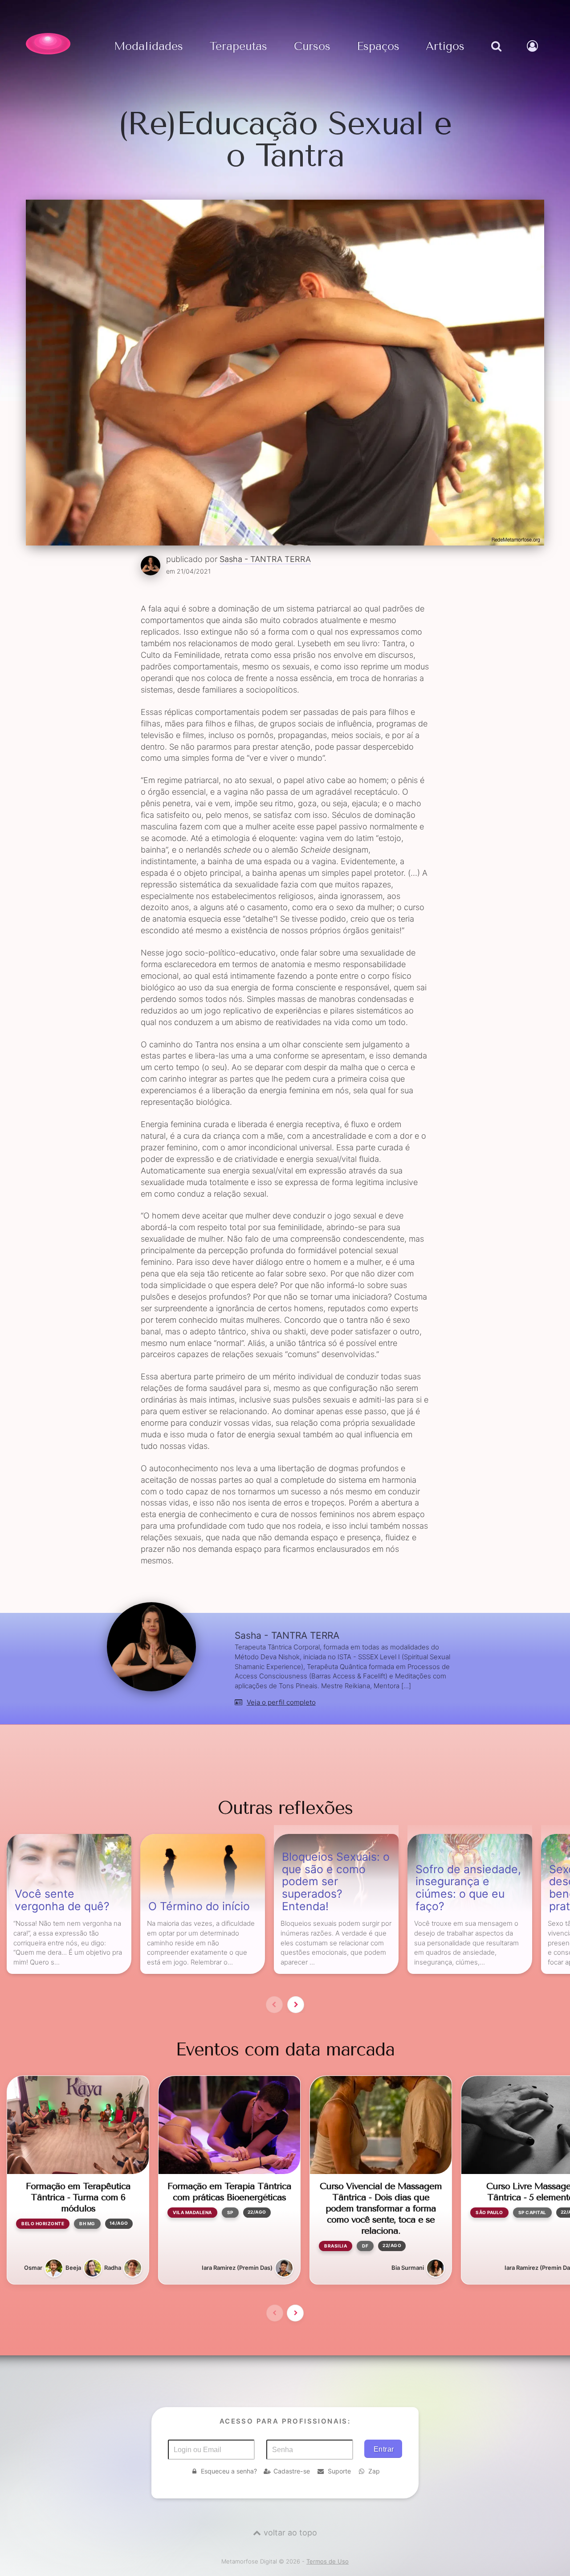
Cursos (312, 47)
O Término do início (199, 1907)
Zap (374, 2471)
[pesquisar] (495, 55)
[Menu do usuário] (533, 55)
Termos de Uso (328, 2561)
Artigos (445, 47)
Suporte (339, 2471)
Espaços (378, 47)
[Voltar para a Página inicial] (48, 44)
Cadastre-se (292, 2471)
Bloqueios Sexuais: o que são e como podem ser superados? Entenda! (336, 1882)
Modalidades (149, 47)
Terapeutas (238, 47)
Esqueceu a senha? (229, 2471)
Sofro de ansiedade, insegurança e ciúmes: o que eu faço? (468, 1888)
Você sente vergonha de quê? (62, 1900)
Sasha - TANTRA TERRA (265, 559)
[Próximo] (296, 2005)
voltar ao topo (290, 2533)
